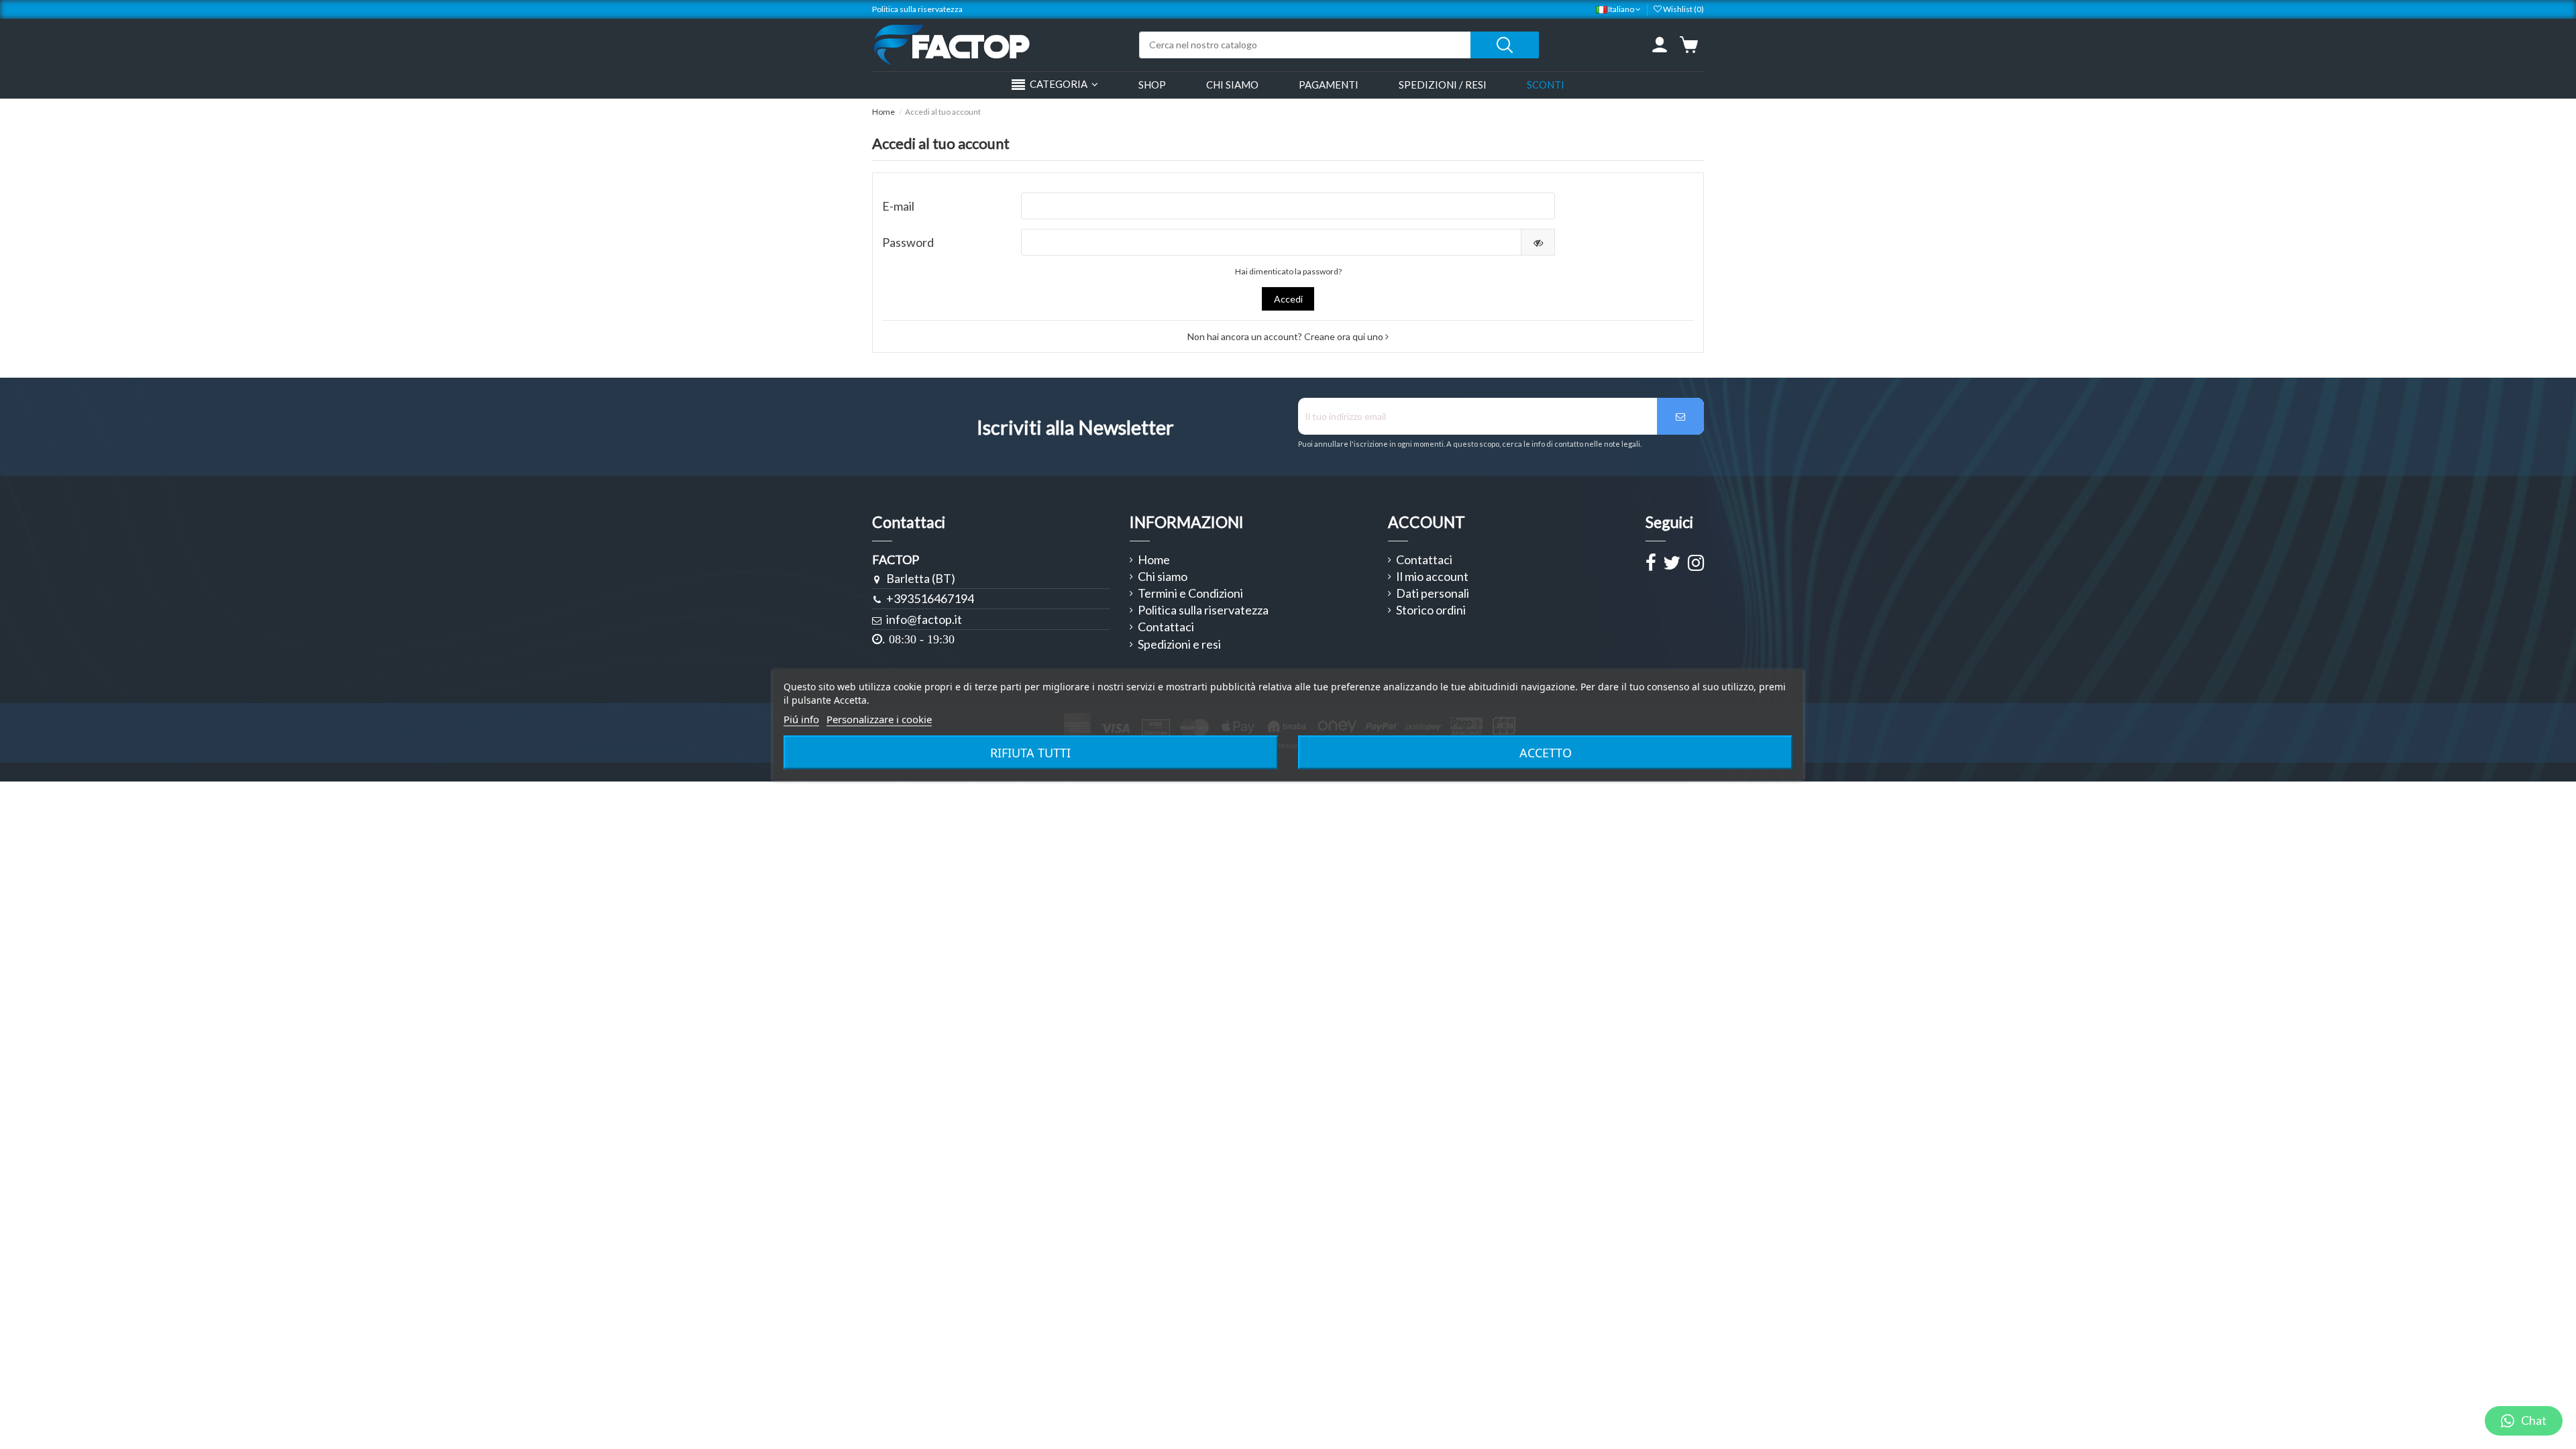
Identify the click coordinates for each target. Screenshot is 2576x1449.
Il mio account (1432, 577)
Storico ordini (1431, 610)
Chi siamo (1163, 577)
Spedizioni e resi (1179, 645)
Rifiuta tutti (1030, 753)
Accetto (1546, 753)
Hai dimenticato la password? (1288, 271)
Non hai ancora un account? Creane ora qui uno (1286, 336)
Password (908, 242)
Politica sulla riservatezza (917, 9)
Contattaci (1166, 627)
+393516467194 (930, 598)
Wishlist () (1683, 9)
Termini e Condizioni (1190, 594)
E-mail (898, 206)
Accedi (1288, 299)
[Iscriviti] (1680, 416)
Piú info (801, 719)
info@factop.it (924, 619)
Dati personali (1433, 594)
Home (1154, 560)
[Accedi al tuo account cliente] (1660, 45)
